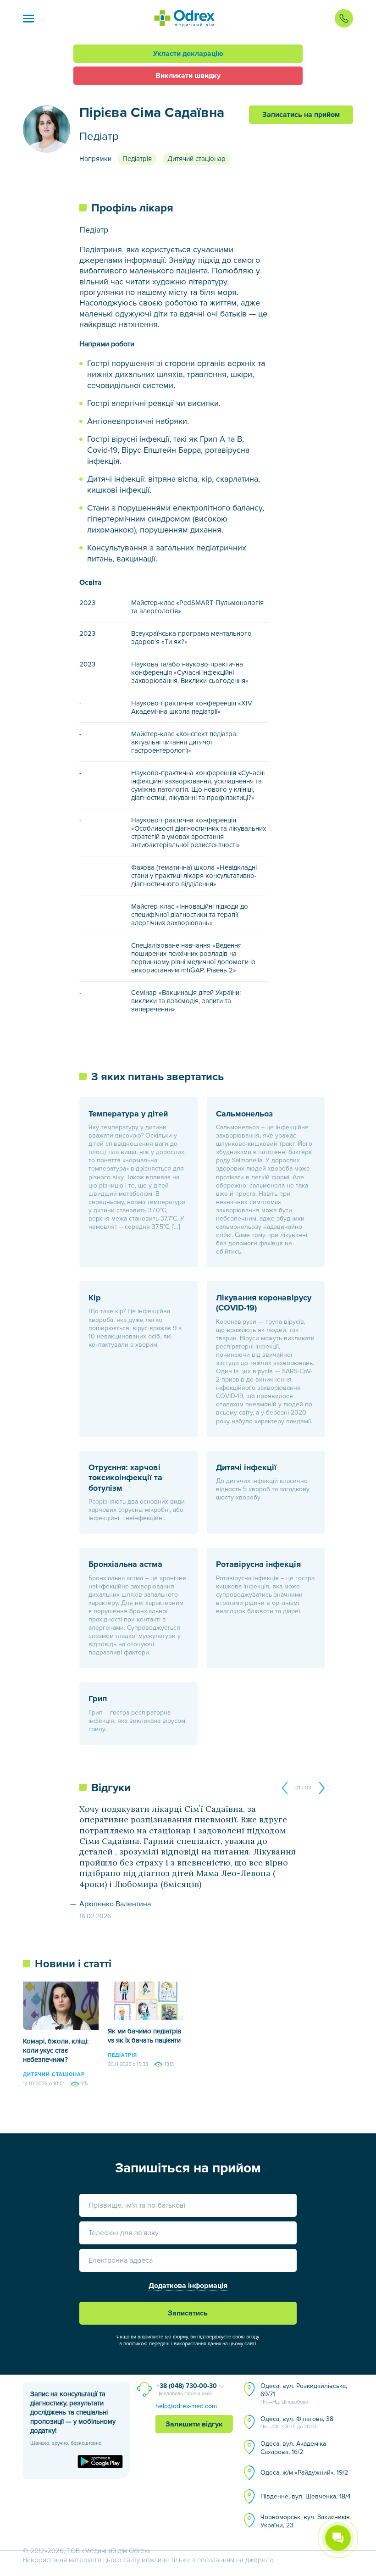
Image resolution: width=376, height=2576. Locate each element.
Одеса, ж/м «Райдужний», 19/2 (304, 2473)
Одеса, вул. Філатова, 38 (297, 2422)
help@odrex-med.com (186, 2406)
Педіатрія (137, 159)
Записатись (188, 2313)
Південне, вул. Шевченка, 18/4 (306, 2496)
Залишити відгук (194, 2424)
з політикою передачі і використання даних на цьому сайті (188, 2344)
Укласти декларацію (188, 54)
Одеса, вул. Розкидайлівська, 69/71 (304, 2393)
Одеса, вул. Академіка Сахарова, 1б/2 (293, 2448)
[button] (28, 18)
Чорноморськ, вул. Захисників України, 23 (305, 2521)
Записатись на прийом (301, 115)
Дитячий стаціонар (196, 159)
